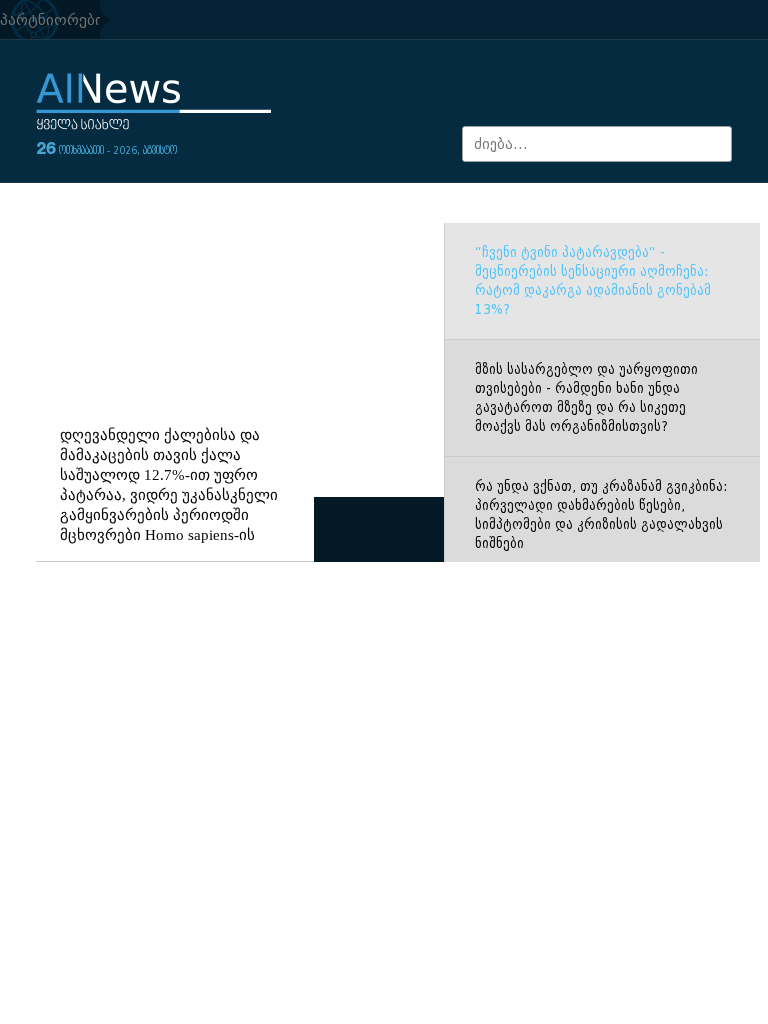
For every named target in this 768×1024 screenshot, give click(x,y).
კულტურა (439, 204)
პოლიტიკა (692, 204)
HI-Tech (388, 224)
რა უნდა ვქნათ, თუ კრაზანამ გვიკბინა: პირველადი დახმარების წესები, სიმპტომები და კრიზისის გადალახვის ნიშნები (601, 595)
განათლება (329, 204)
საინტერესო (610, 204)
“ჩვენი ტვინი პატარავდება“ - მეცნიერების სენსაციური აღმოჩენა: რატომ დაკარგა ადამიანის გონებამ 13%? (593, 361)
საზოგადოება (86, 204)
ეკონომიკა (174, 204)
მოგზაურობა (520, 204)
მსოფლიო (250, 204)
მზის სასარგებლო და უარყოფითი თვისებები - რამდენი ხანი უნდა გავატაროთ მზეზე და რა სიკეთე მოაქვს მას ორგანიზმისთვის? (586, 478)
